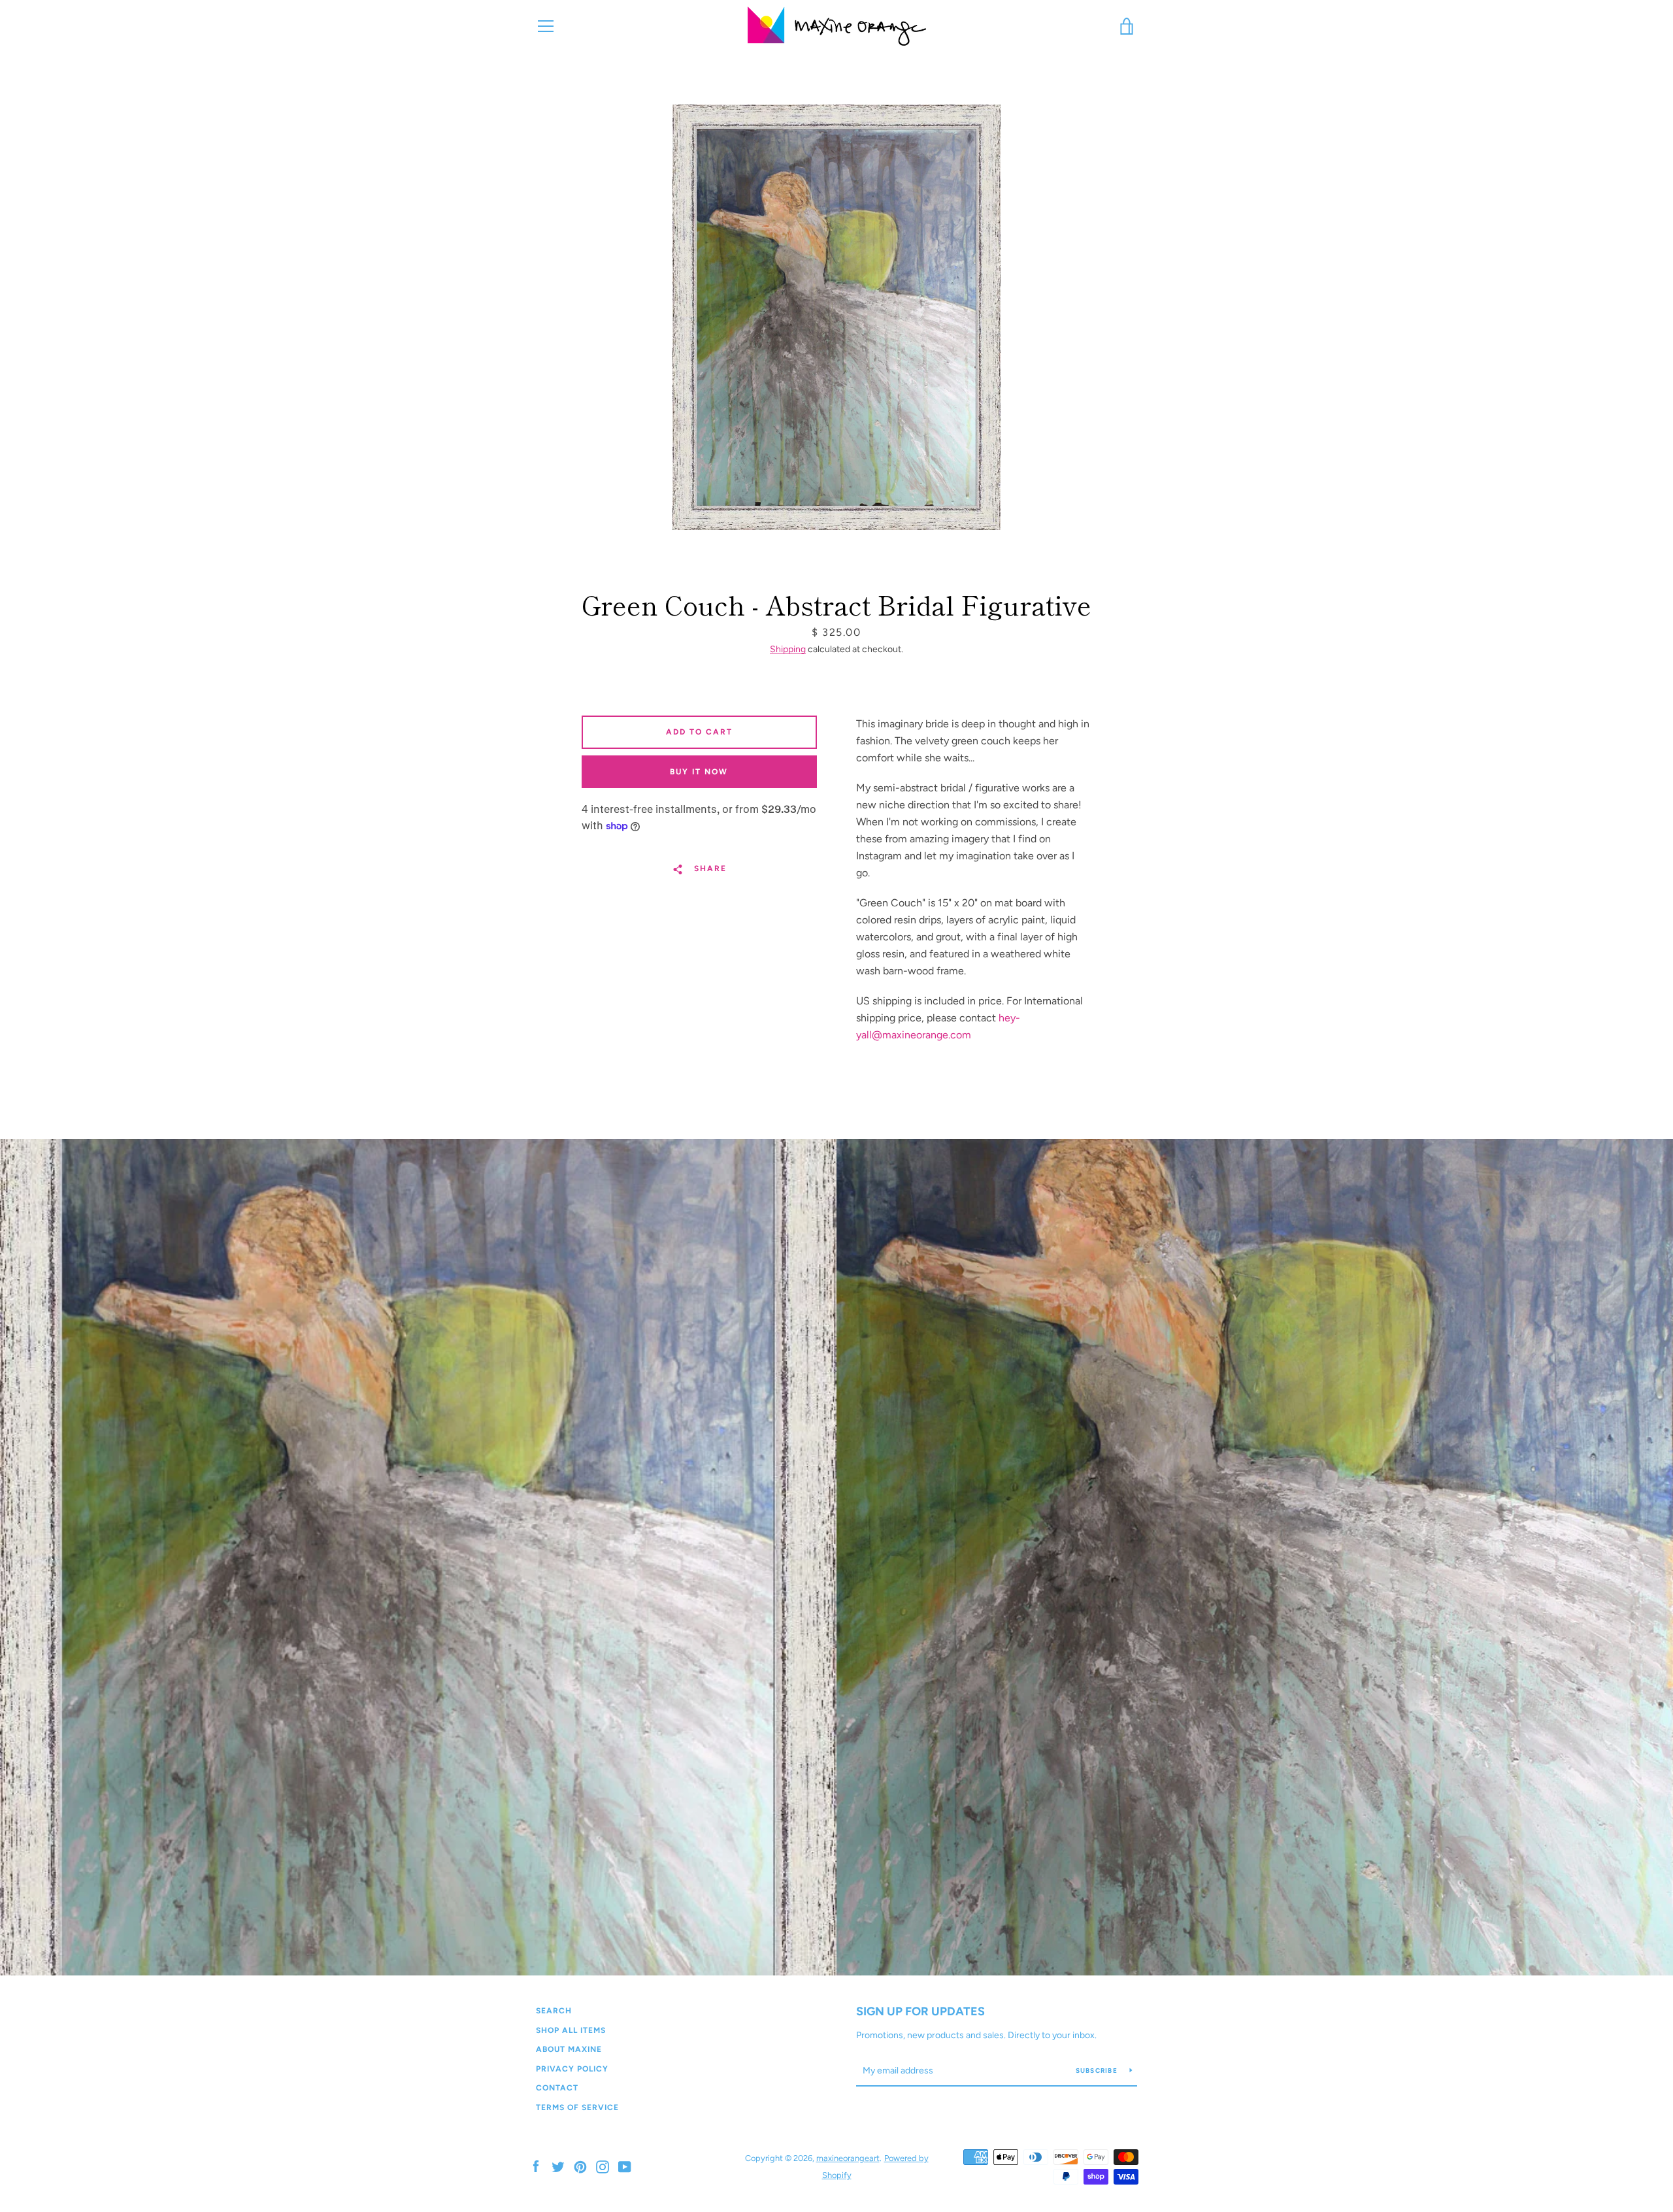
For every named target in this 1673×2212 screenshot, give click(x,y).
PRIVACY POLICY (572, 2069)
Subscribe (1098, 2071)
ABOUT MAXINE (569, 2049)
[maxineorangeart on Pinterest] (580, 2166)
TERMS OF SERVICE (577, 2107)
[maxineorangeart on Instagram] (603, 2166)
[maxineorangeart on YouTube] (625, 2166)
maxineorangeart (848, 2158)
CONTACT (557, 2088)
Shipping (788, 649)
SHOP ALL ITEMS (571, 2030)
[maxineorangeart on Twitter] (558, 2166)
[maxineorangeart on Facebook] (536, 2166)
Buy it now (699, 772)
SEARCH (554, 2011)
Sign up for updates (920, 2011)
